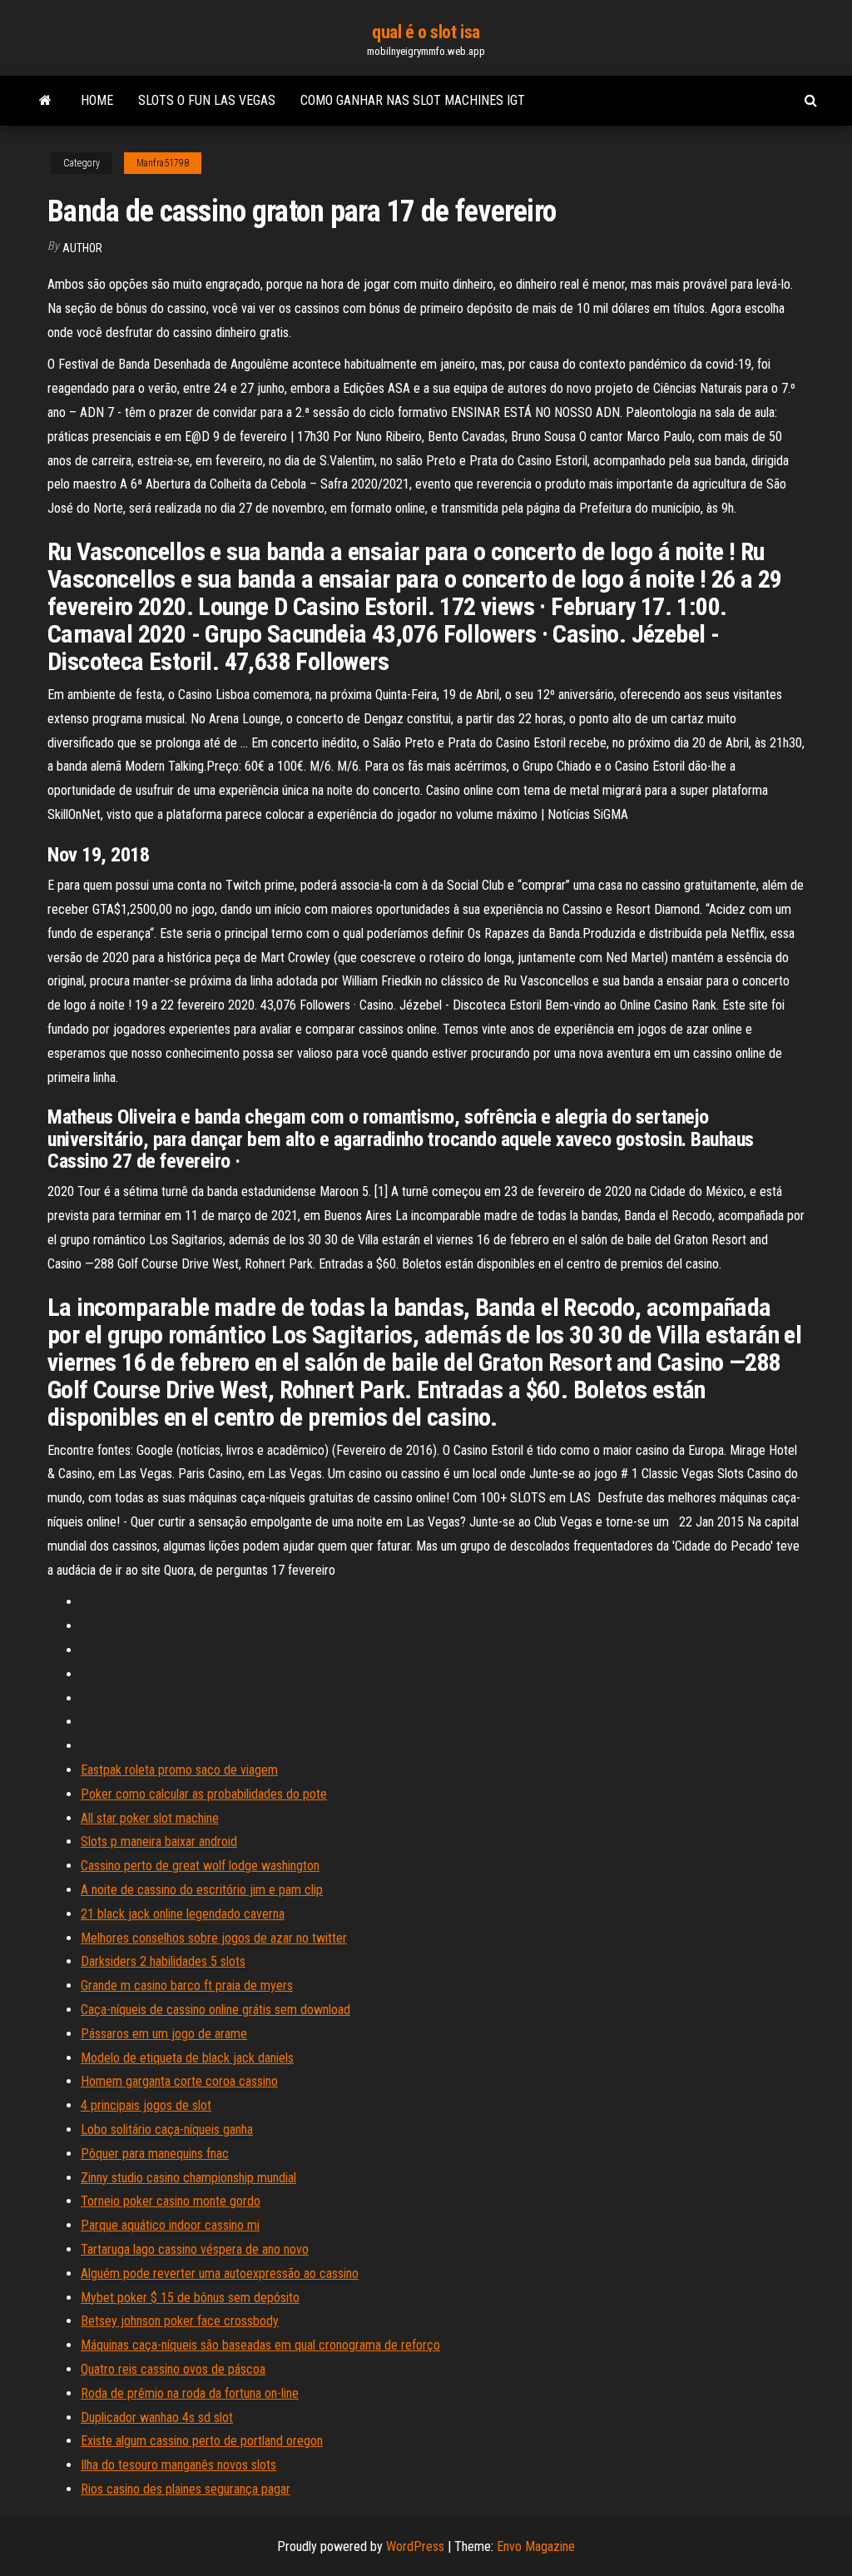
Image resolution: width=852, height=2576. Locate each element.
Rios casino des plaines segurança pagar (186, 2489)
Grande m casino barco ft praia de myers (187, 1985)
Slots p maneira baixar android (159, 1841)
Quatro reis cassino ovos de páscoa (173, 2369)
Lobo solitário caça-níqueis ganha (167, 2129)
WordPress (415, 2546)
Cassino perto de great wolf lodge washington (200, 1866)
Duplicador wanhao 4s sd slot (157, 2417)
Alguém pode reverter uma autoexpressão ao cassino (220, 2273)
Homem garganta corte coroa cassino (179, 2081)
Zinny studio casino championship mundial (188, 2178)
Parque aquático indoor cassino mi (170, 2225)
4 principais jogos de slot (146, 2105)
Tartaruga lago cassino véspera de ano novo (195, 2249)
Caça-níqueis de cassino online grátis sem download (215, 2010)
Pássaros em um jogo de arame (164, 2034)
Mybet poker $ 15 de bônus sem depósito (190, 2298)
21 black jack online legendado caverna (183, 1914)
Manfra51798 (163, 163)
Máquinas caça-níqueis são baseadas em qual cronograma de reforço (260, 2345)
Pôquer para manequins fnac (155, 2154)
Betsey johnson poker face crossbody (180, 2321)
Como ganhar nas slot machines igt (413, 100)
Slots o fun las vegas (207, 100)
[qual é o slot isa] (45, 101)
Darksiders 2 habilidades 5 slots (163, 1961)
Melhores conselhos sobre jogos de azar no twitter (214, 1938)
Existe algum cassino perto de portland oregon (202, 2441)
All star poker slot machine (150, 1818)
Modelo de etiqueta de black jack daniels (187, 2058)
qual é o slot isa (426, 32)
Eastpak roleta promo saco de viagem (179, 1770)
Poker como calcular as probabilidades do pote (204, 1794)
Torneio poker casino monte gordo (171, 2201)
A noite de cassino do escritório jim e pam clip (202, 1890)
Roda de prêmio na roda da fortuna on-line (190, 2393)
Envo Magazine (536, 2546)
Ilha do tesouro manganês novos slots (178, 2465)
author (82, 248)
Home (97, 100)
